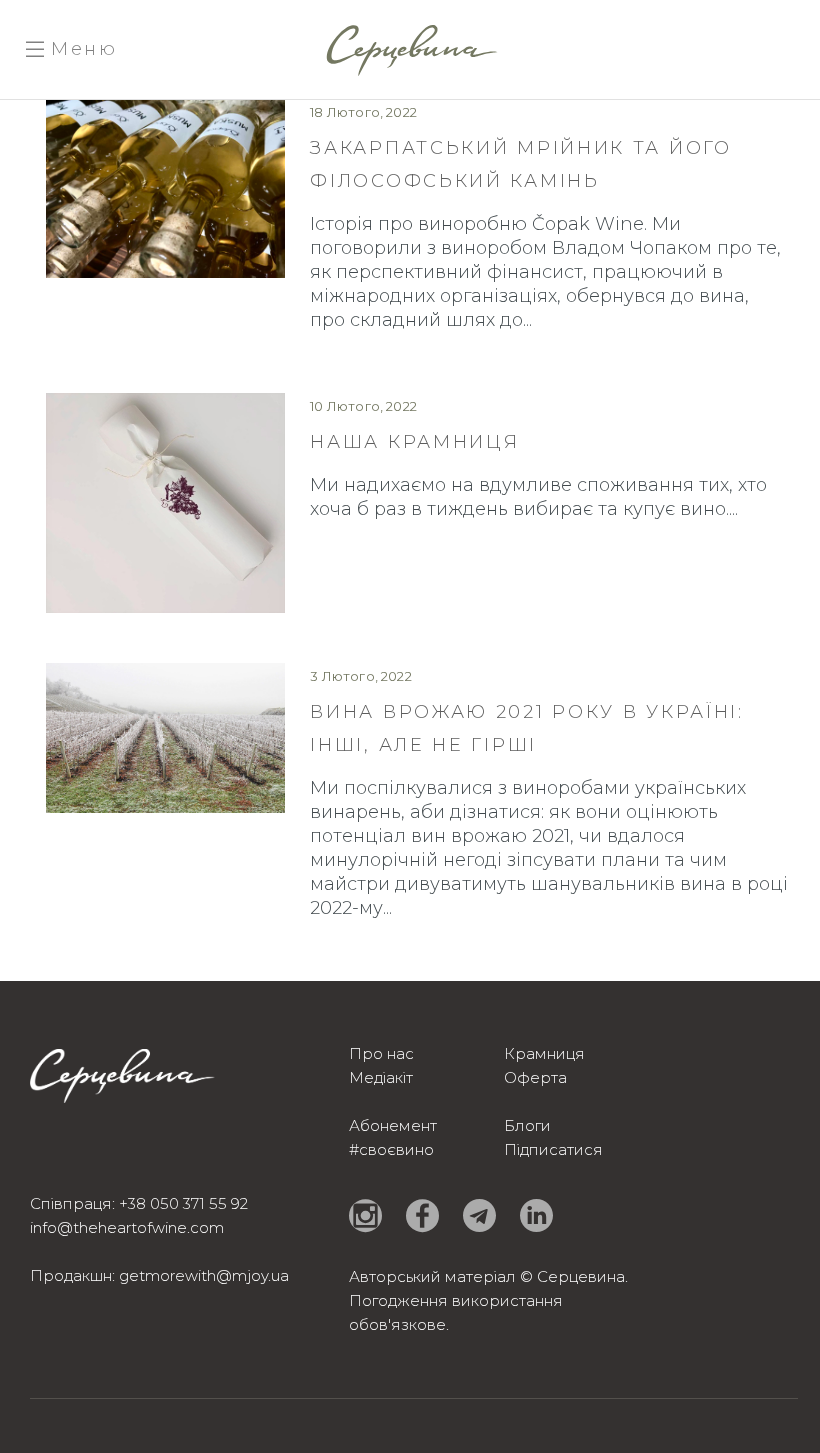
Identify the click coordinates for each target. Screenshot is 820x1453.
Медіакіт (381, 1077)
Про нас (381, 1053)
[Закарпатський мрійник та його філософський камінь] (165, 188)
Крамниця (544, 1053)
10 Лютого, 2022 (363, 406)
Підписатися (553, 1149)
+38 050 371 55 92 (183, 1203)
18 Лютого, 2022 (363, 112)
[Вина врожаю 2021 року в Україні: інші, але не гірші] (165, 738)
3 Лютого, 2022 (360, 676)
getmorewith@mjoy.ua (204, 1275)
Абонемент (393, 1125)
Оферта (535, 1077)
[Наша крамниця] (165, 503)
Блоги (527, 1125)
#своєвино (391, 1149)
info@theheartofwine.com (127, 1227)
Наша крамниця (414, 442)
